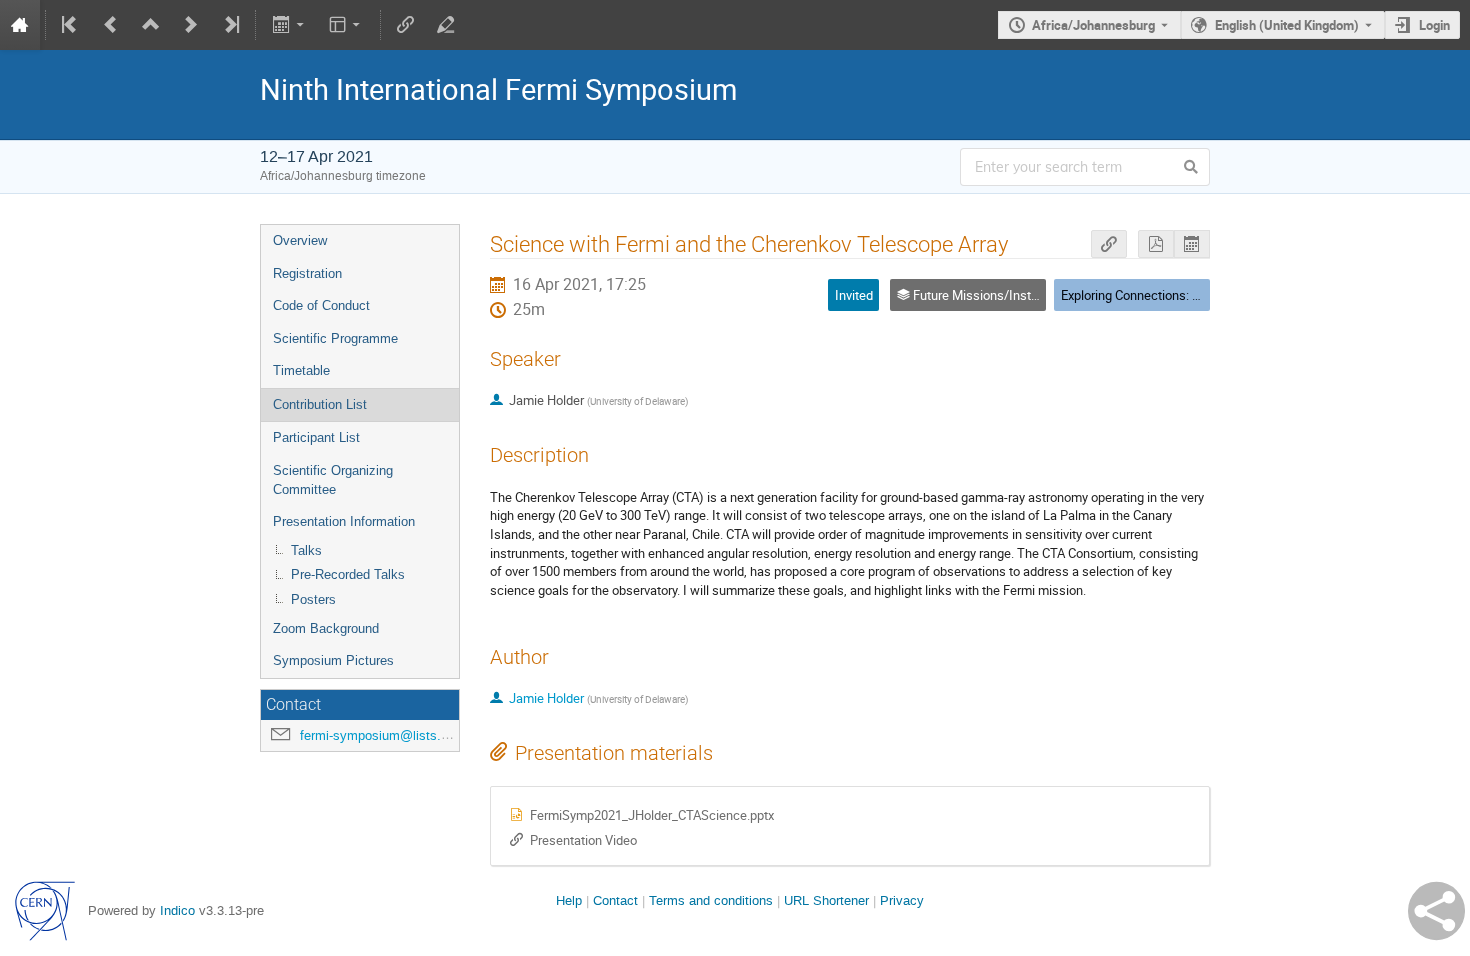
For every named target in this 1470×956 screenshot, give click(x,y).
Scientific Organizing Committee (333, 480)
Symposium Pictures (333, 660)
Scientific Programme (335, 338)
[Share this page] (1436, 911)
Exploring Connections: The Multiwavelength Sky (1197, 295)
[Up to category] (151, 25)
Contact (615, 900)
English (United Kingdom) (1287, 25)
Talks (306, 550)
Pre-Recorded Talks (348, 574)
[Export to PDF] (1156, 244)
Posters (313, 599)
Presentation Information (344, 521)
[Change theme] (346, 25)
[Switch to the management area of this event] (446, 25)
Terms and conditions (711, 900)
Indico (177, 910)
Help (569, 900)
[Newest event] (230, 25)
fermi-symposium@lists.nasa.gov (397, 735)
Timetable (301, 370)
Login (1434, 25)
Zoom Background (326, 628)
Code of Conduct (321, 305)
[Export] (289, 25)
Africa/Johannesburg (1093, 25)
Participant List (316, 437)
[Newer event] (191, 25)
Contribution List (320, 404)
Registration (307, 273)
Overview (300, 240)
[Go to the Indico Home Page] (20, 25)
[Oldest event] (71, 25)
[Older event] (111, 25)
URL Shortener (826, 900)
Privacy (902, 900)
